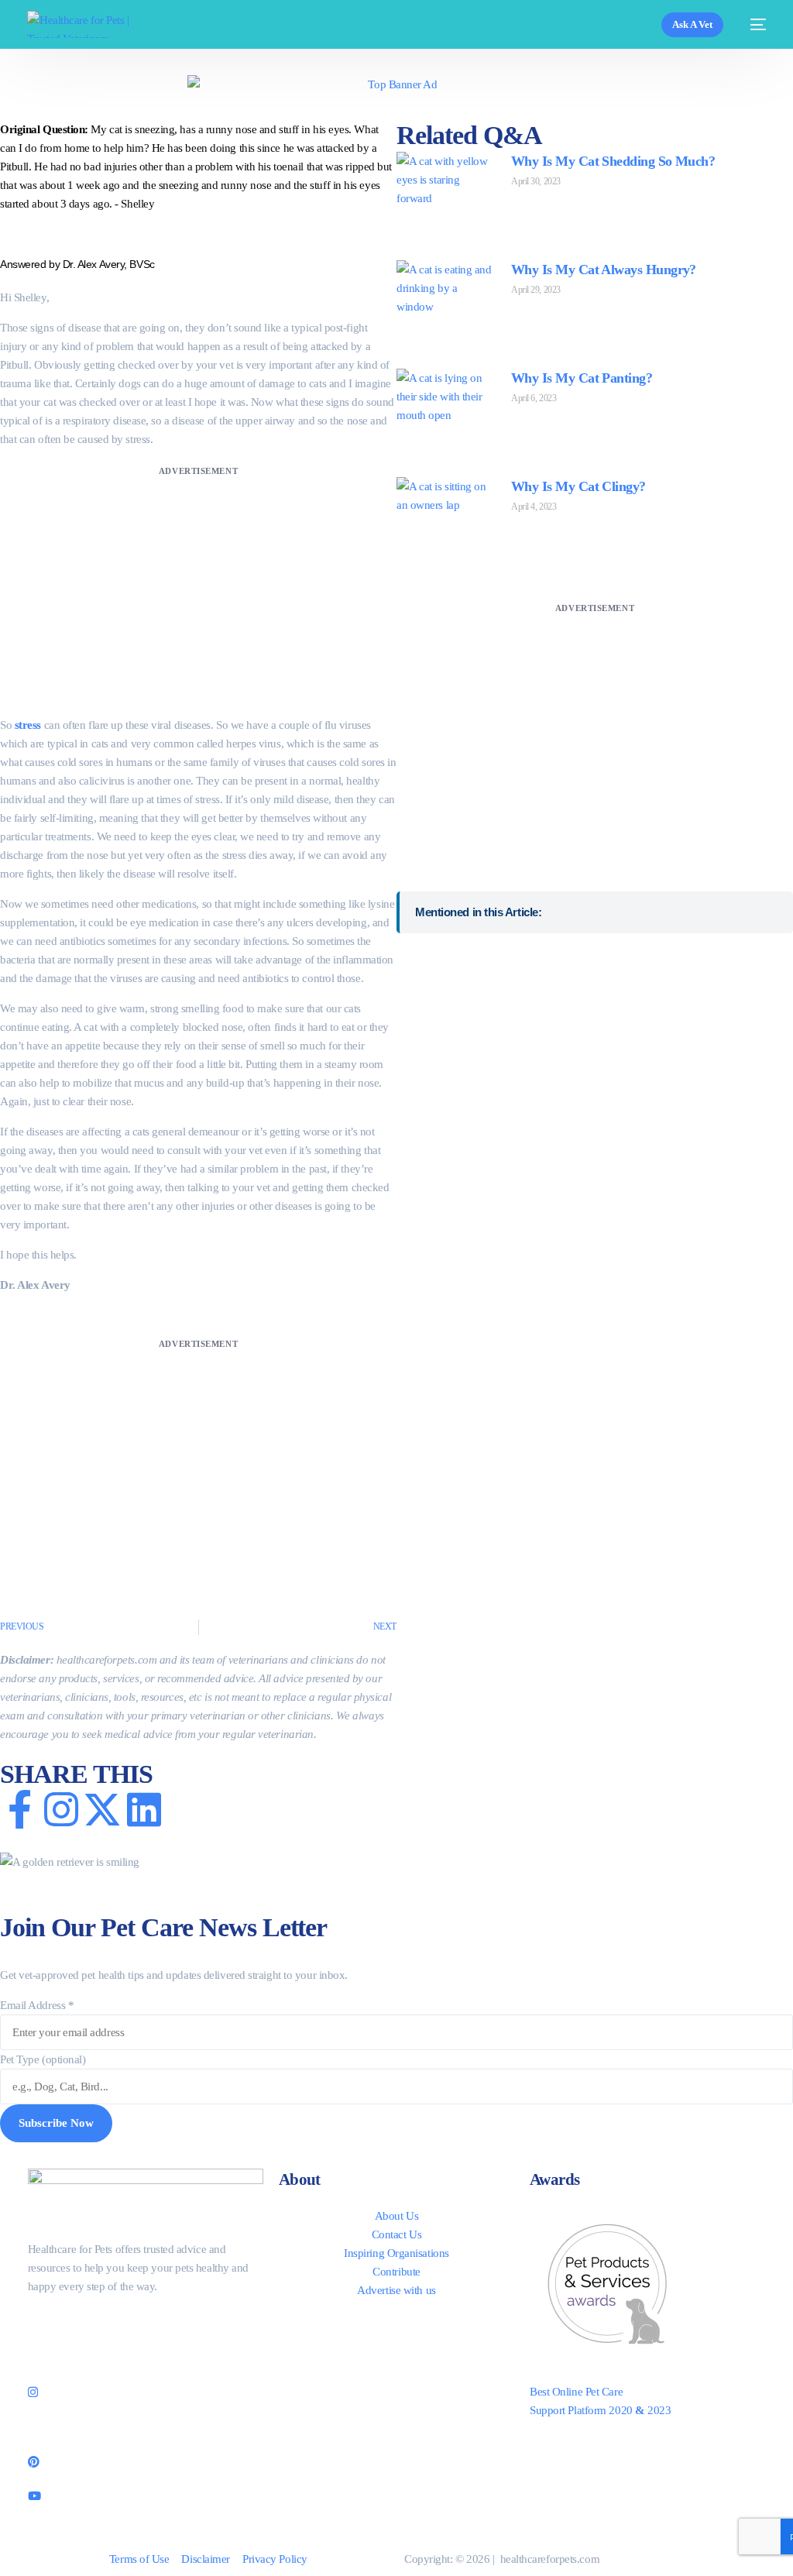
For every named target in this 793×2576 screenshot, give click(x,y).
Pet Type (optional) (43, 2059)
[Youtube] (146, 2494)
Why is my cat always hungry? (604, 270)
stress (28, 725)
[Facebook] (146, 2321)
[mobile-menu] (752, 24)
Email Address (37, 2005)
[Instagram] (146, 2391)
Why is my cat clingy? (578, 486)
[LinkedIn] (146, 2426)
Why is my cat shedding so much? (613, 161)
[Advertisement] (198, 589)
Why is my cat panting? (582, 378)
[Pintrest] (146, 2460)
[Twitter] (146, 2356)
